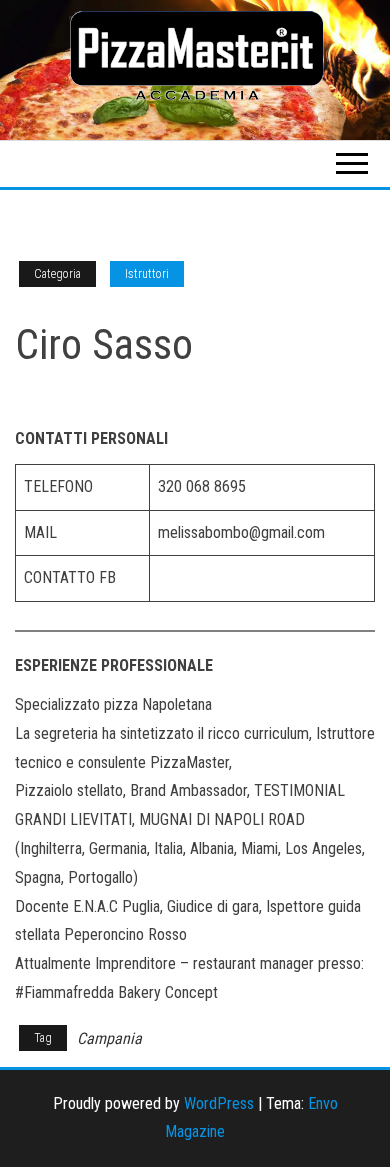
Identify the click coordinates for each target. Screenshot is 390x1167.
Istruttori (147, 274)
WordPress (219, 1103)
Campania (109, 1038)
